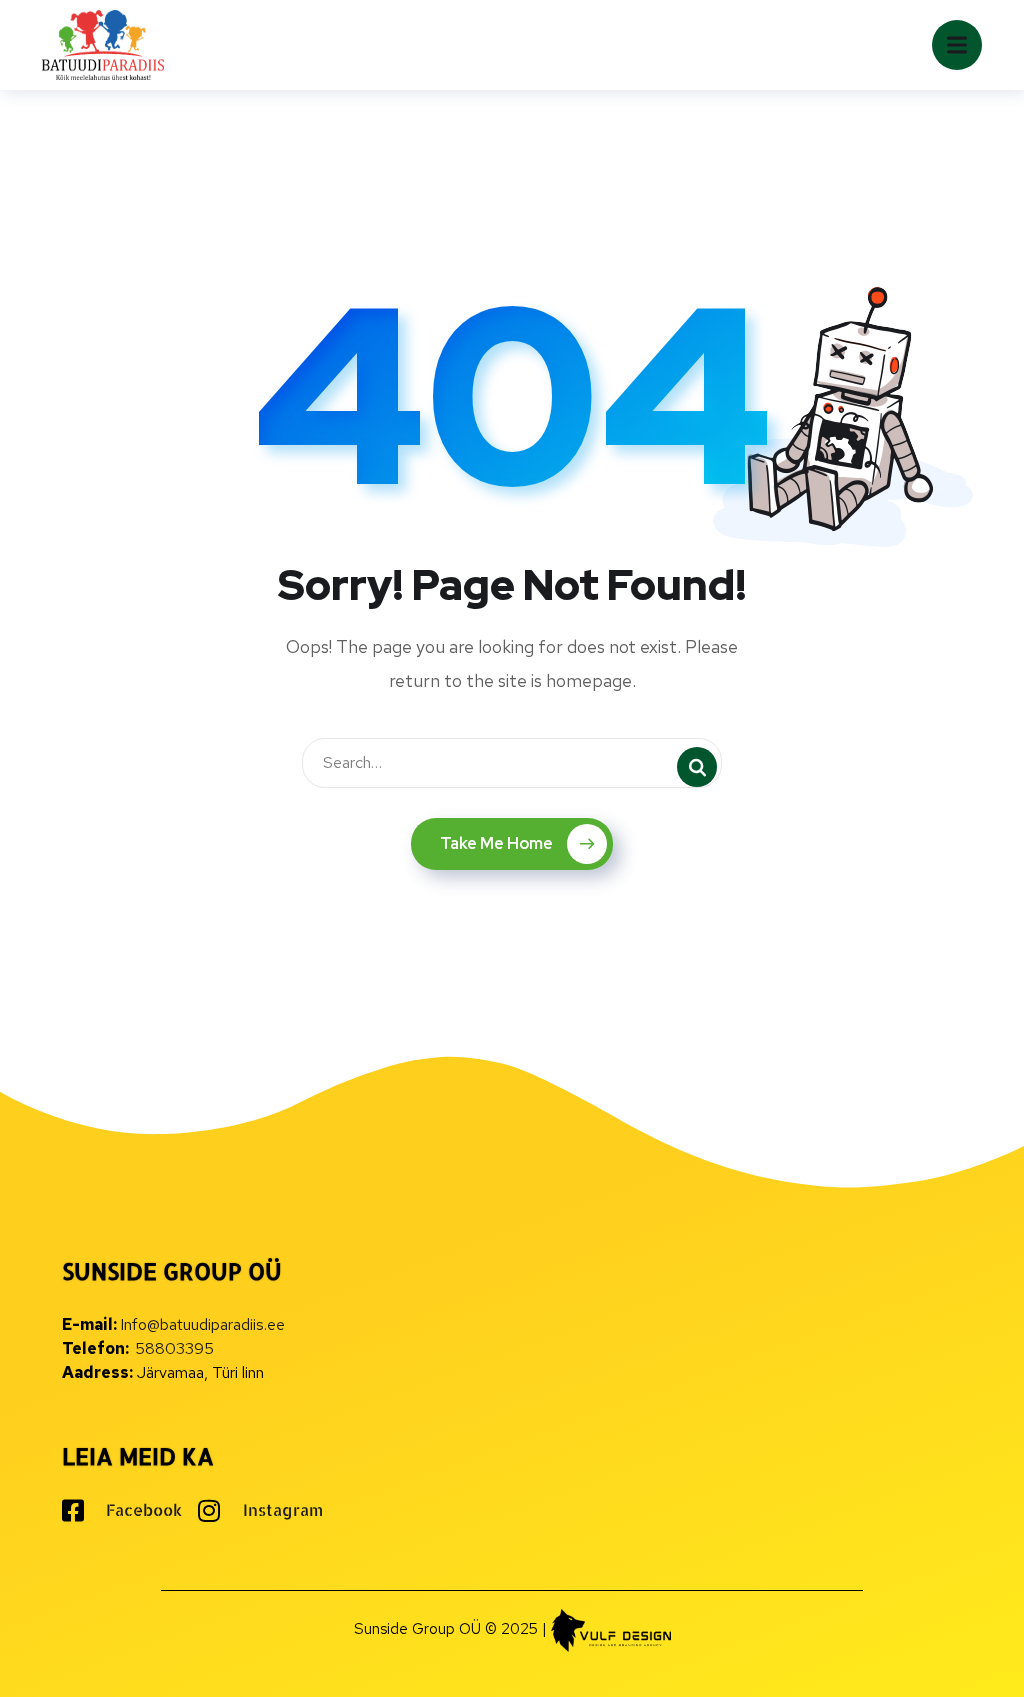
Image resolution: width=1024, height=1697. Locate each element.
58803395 (174, 1348)
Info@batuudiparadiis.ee (202, 1324)
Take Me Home (496, 843)
